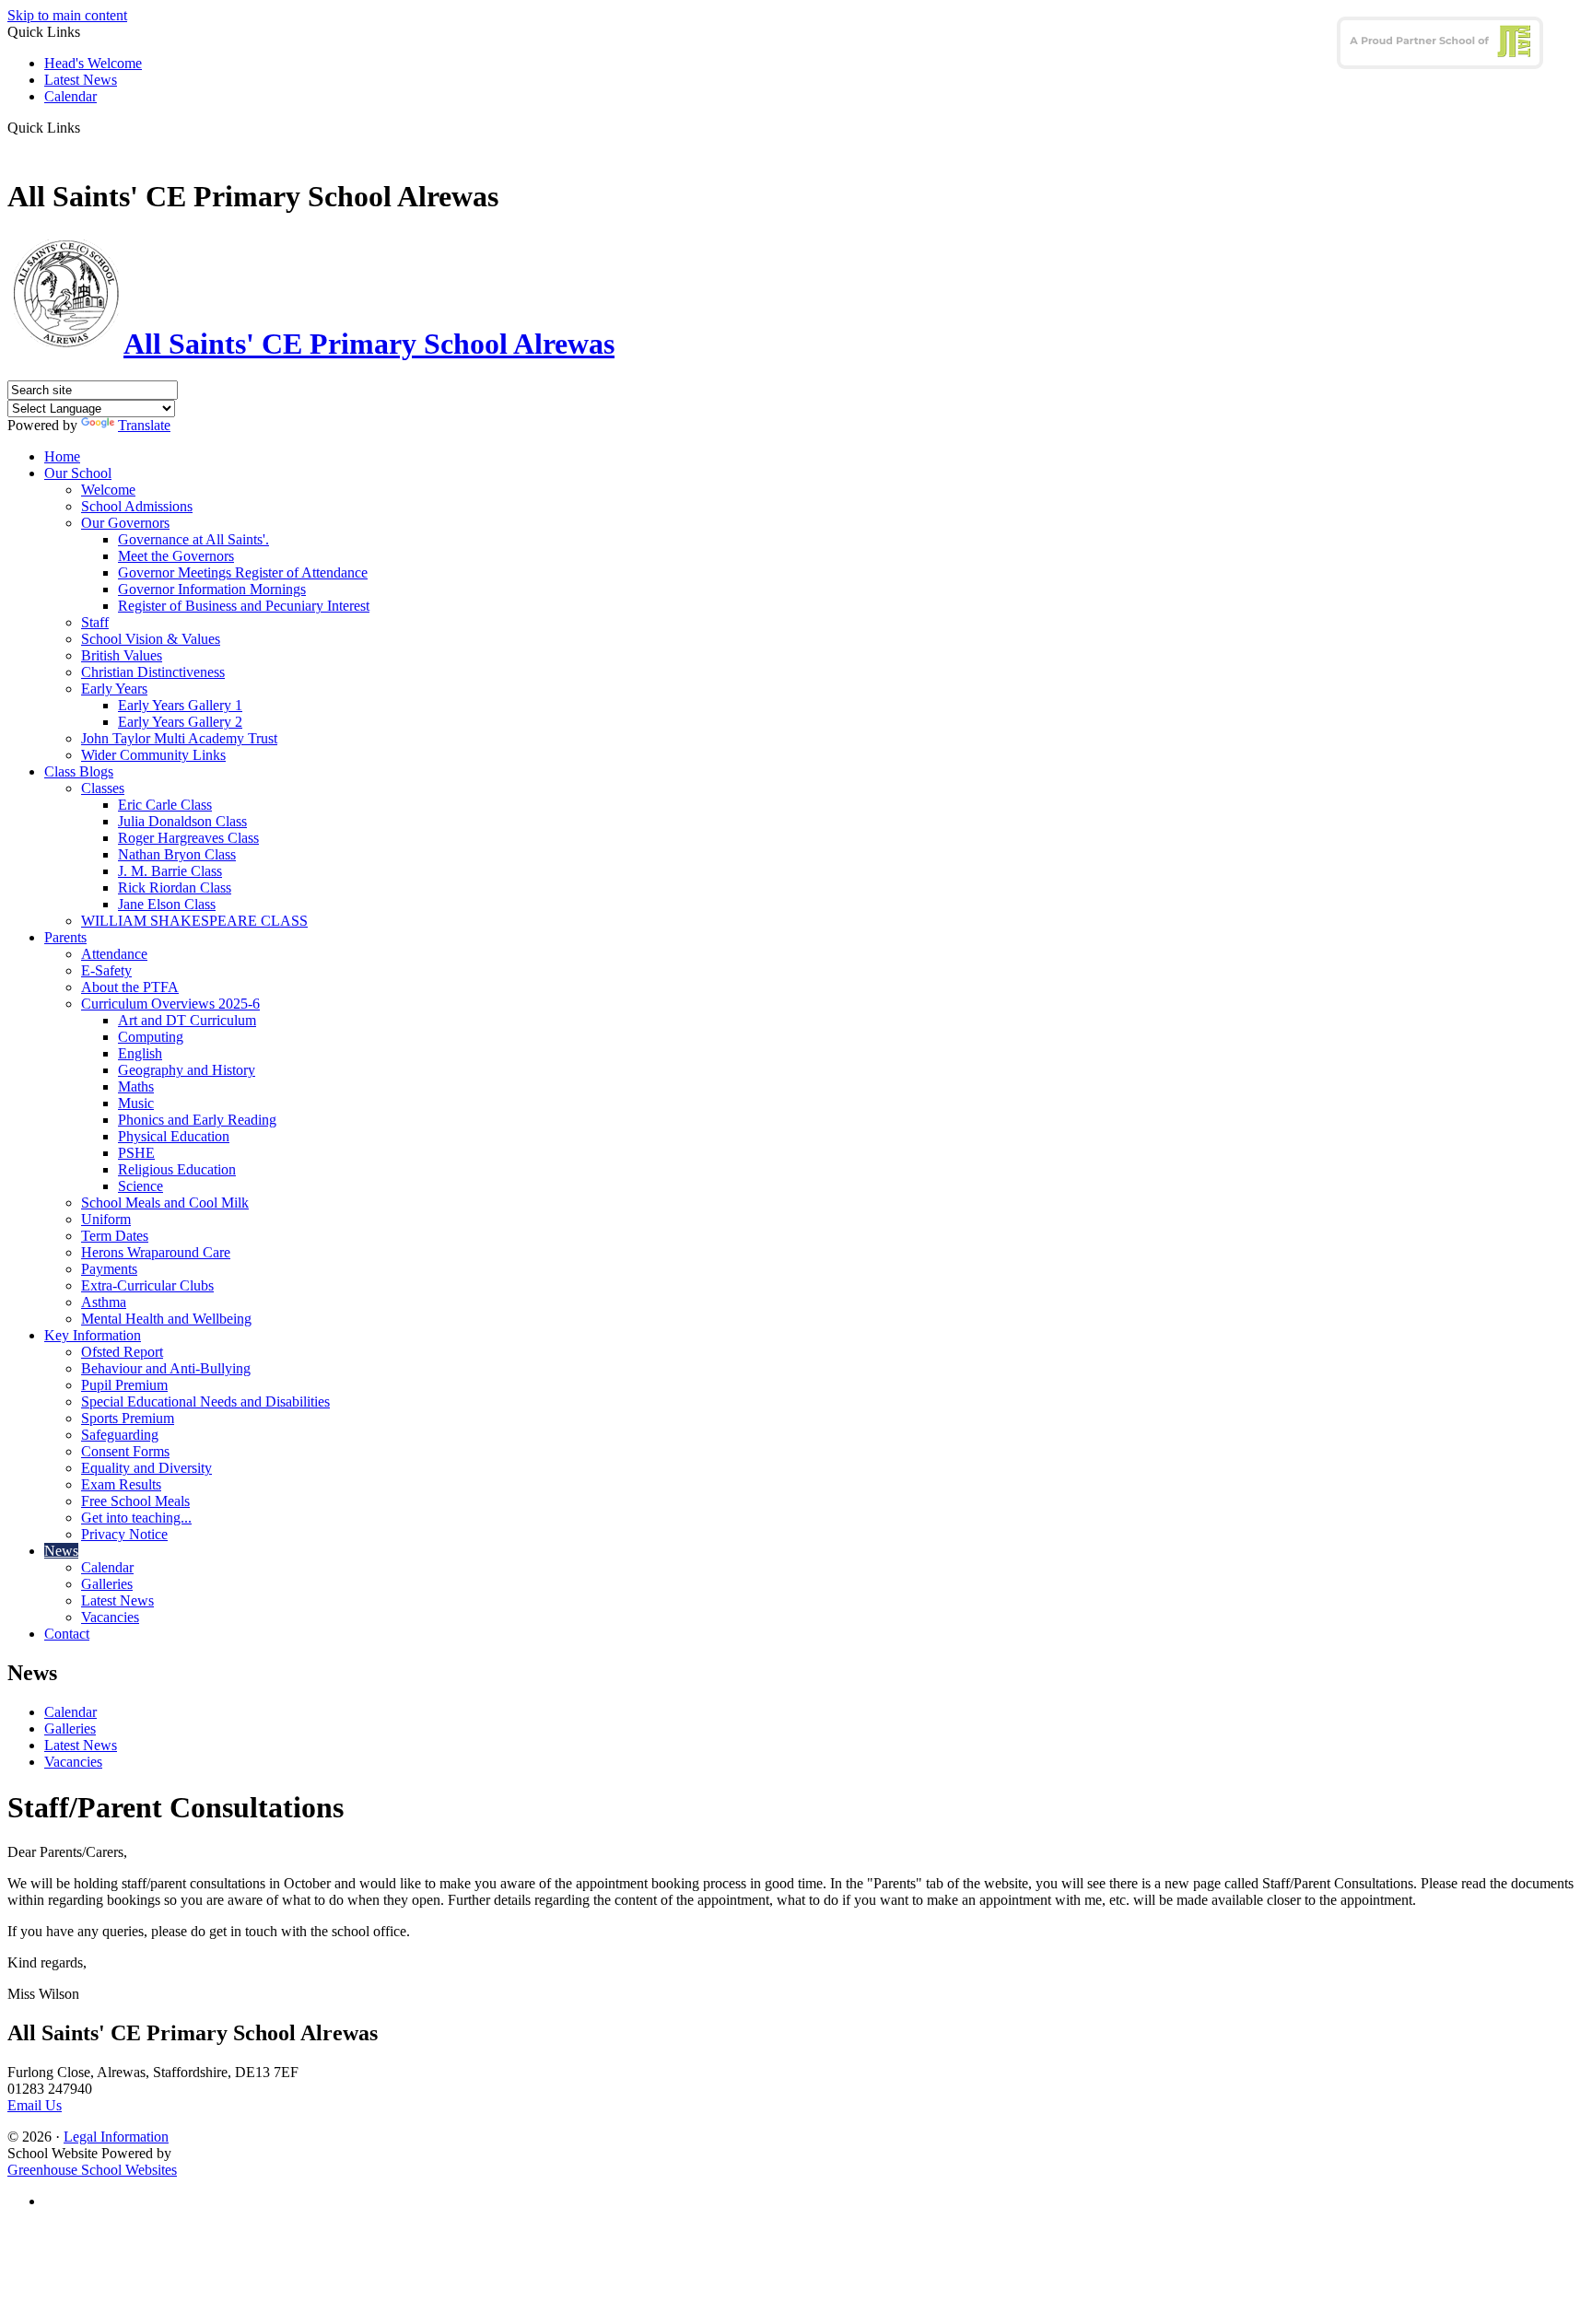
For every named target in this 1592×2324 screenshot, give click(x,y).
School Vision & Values (151, 639)
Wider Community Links (153, 755)
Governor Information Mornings (212, 589)
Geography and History (187, 1070)
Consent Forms (125, 1451)
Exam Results (121, 1484)
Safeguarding (120, 1435)
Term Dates (115, 1236)
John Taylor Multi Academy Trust (179, 738)
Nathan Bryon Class (177, 854)
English (140, 1053)
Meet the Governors (176, 556)
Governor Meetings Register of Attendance (243, 572)
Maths (136, 1086)
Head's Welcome (93, 63)
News (61, 1551)
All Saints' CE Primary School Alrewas (369, 344)
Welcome (108, 490)
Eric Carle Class (165, 805)
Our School (78, 473)
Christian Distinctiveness (153, 672)
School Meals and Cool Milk (165, 1203)
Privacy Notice (124, 1534)
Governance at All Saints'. (193, 539)
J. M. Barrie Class (170, 871)
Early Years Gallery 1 (180, 705)
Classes (103, 788)
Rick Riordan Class (175, 888)
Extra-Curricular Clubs (147, 1285)
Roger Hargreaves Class (188, 838)
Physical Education (174, 1136)
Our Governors (125, 523)
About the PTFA (130, 987)
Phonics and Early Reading (197, 1120)
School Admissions (137, 506)
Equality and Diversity (146, 1468)
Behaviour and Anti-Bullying (166, 1368)
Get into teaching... (136, 1518)
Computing (151, 1037)
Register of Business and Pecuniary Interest (244, 606)
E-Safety (106, 970)
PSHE (136, 1153)
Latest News (81, 80)
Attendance (114, 954)
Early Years (114, 689)
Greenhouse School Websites (92, 2170)
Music (136, 1103)
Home (62, 456)
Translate (144, 425)
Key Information (93, 1335)
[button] (87, 127)
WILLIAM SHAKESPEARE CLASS (194, 921)
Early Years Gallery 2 (180, 722)
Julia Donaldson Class (182, 821)
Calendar (70, 96)
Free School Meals (135, 1501)
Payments (109, 1269)
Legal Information (116, 2137)
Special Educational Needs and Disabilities (205, 1401)
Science (140, 1186)
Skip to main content (67, 15)
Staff (95, 622)
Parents (65, 937)
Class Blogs (79, 771)
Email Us (35, 2105)
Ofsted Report (122, 1352)
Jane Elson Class (167, 904)
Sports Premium (128, 1418)
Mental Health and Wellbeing (166, 1319)
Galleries (107, 1584)
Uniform (106, 1219)
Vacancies (110, 1617)
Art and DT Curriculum (187, 1020)
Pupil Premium (124, 1385)
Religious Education (177, 1169)
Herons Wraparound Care (156, 1252)
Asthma (104, 1302)
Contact (67, 1634)
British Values (122, 655)
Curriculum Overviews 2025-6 (170, 1004)
